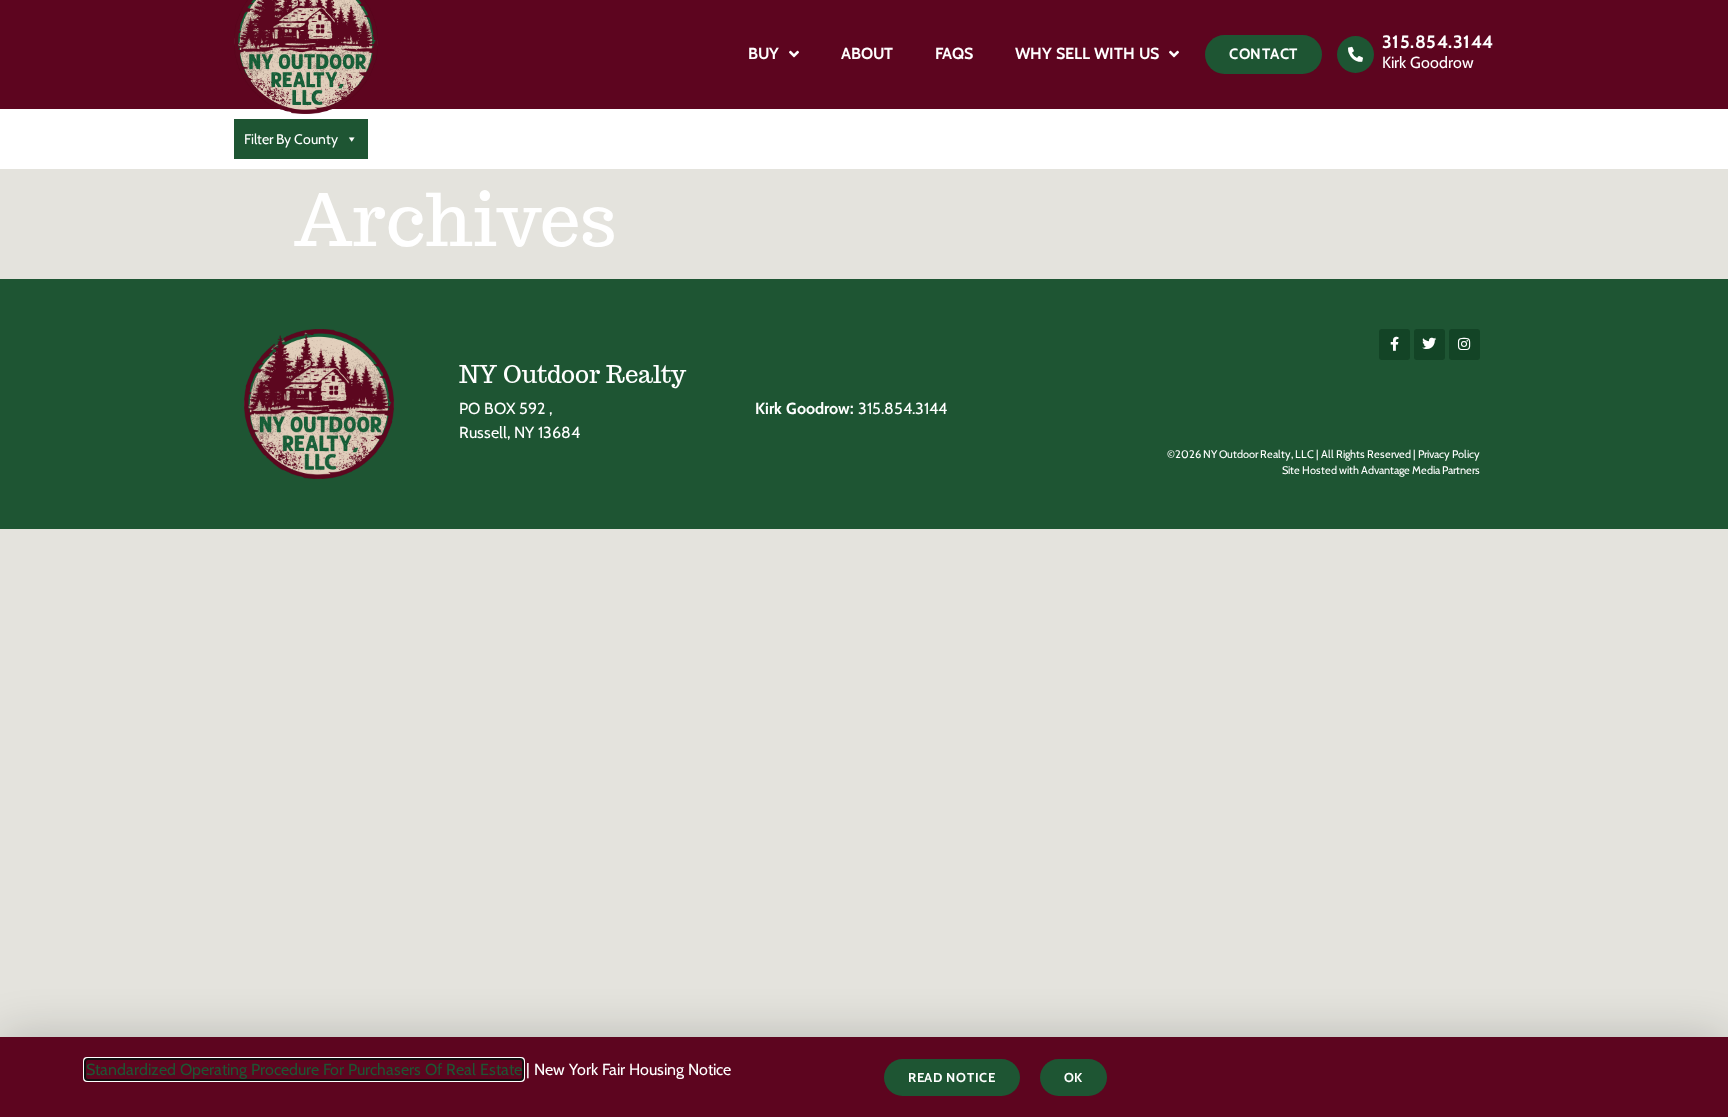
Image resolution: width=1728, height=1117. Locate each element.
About (867, 53)
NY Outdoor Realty (572, 374)
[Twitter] (1429, 344)
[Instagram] (1464, 344)
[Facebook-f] (1394, 344)
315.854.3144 (1438, 42)
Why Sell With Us (1087, 53)
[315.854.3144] (1355, 54)
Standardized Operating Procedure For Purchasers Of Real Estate (304, 1069)
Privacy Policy (1449, 454)
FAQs (954, 53)
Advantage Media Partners (1420, 470)
